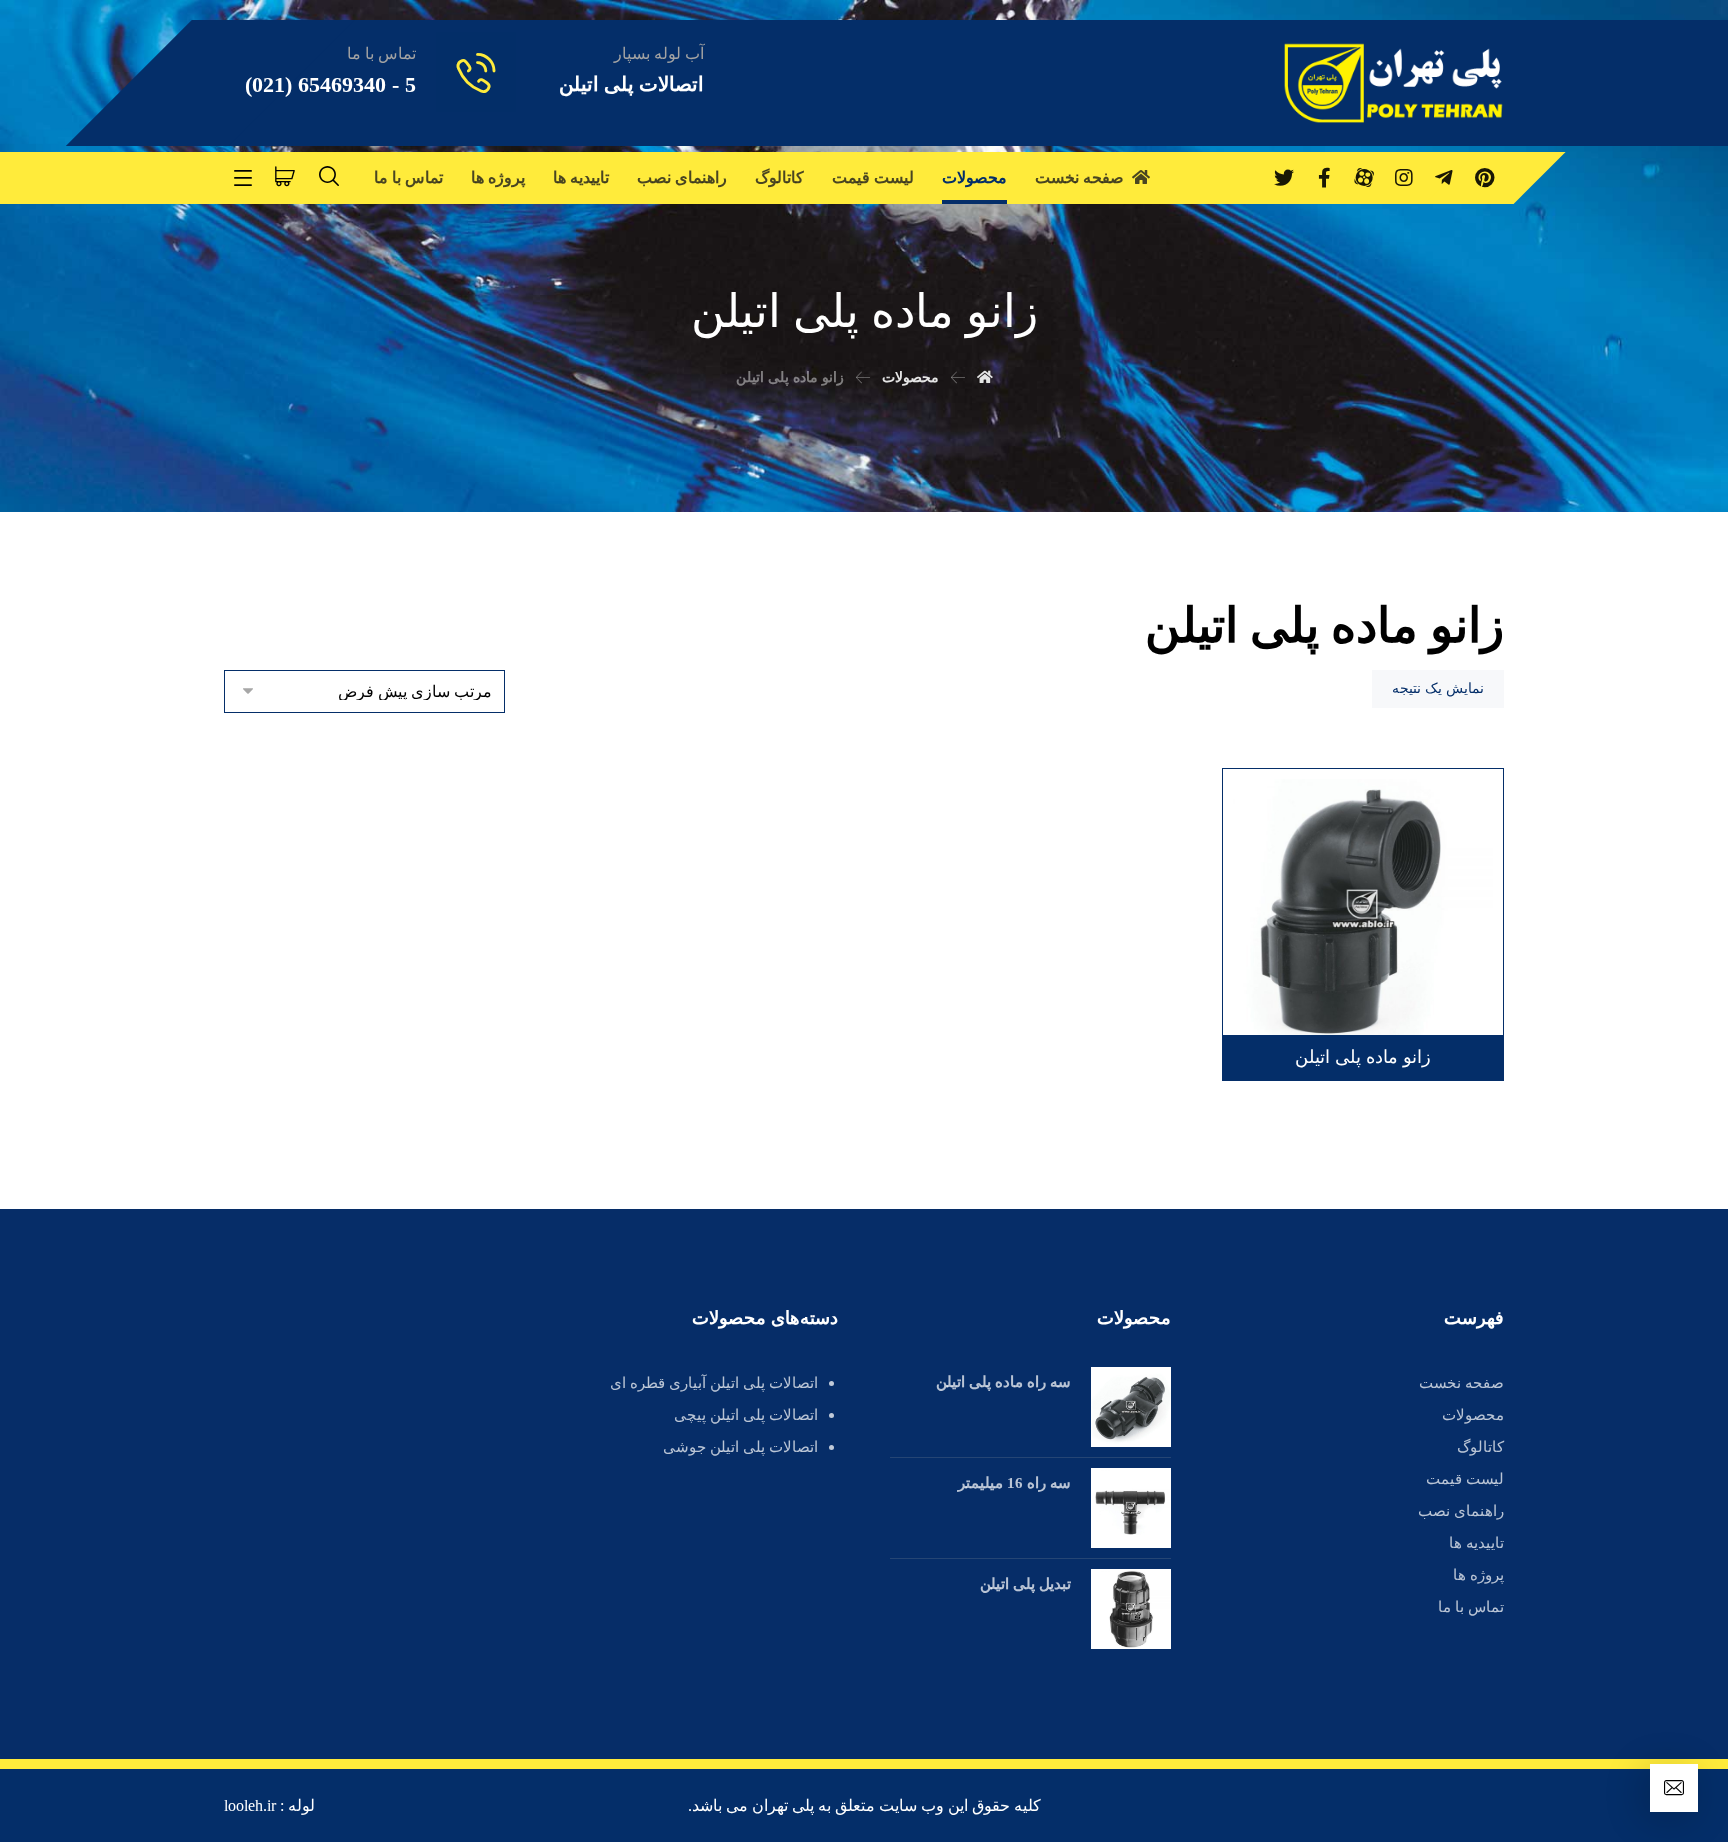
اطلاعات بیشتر (1417, 831)
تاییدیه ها (1476, 1543)
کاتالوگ (1480, 1447)
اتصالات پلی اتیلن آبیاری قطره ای (714, 1383)
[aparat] (1364, 178)
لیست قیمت (1465, 1479)
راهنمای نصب (1461, 1511)
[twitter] (1284, 178)
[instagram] (1404, 178)
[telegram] (1444, 178)
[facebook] (1324, 178)
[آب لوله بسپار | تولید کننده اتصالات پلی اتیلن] (1393, 83)
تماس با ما (1471, 1607)
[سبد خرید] (285, 174)
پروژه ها (1478, 1575)
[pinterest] (1484, 178)
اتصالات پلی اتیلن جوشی (740, 1447)
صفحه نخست (1461, 1383)
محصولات (1473, 1415)
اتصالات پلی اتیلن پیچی (746, 1415)
